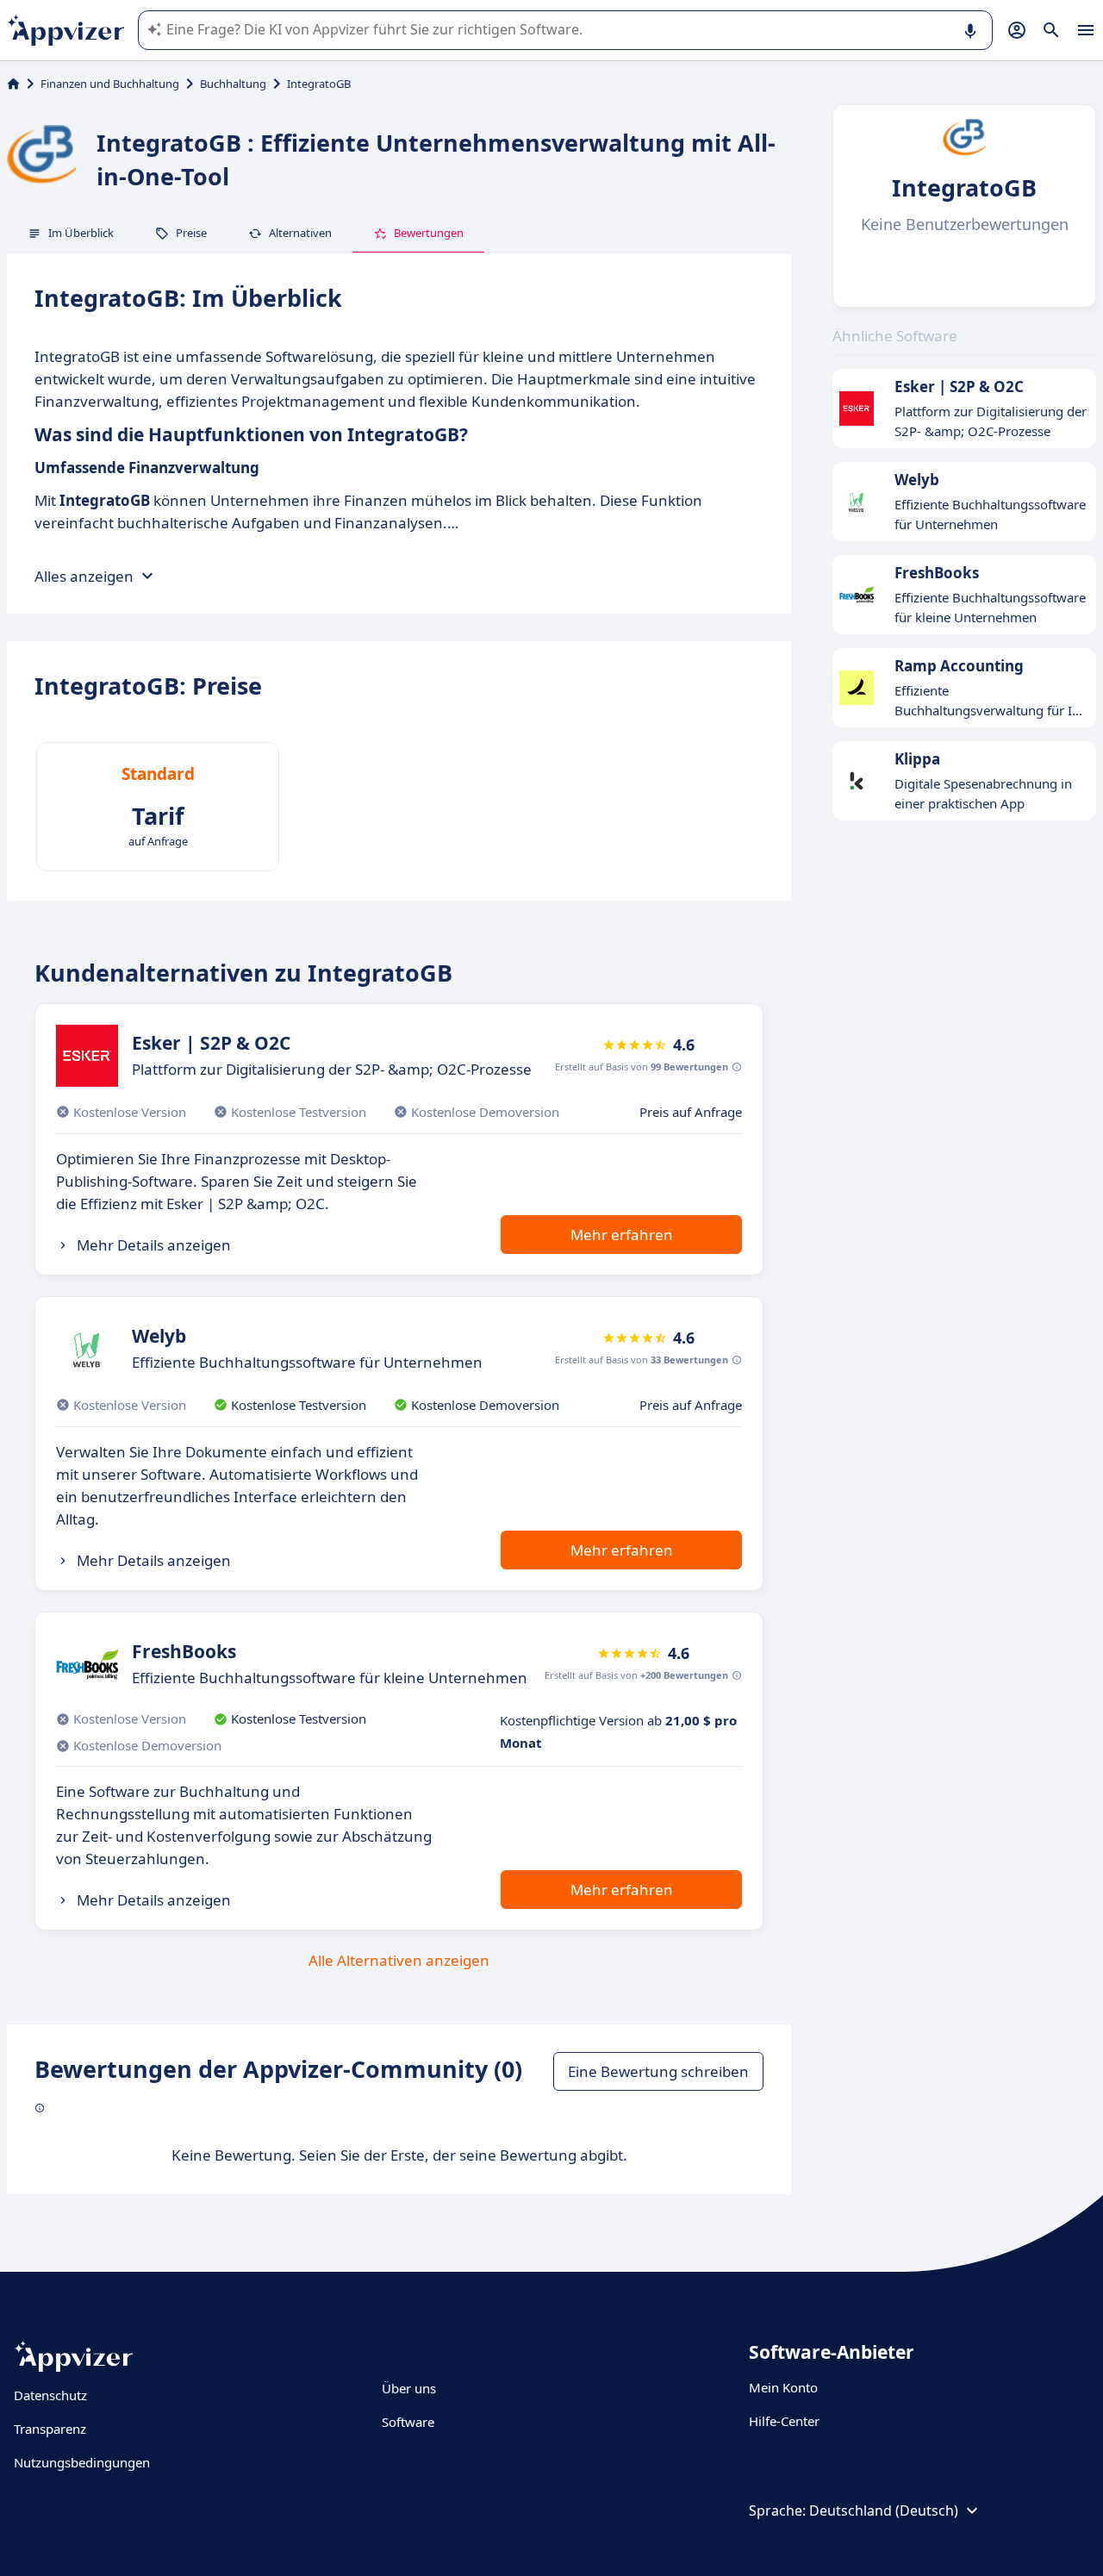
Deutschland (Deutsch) (884, 2511)
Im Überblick (81, 233)
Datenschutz (50, 2395)
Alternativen (300, 233)
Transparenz (50, 2429)
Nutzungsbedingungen (82, 2462)
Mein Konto (783, 2387)
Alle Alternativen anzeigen (399, 1960)
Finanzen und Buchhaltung (110, 84)
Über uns (409, 2388)
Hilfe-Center (784, 2421)
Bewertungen (429, 233)
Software (408, 2422)
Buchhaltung (233, 84)
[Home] (13, 84)
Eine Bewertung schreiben (658, 2071)
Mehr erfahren (622, 1235)
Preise (191, 233)
